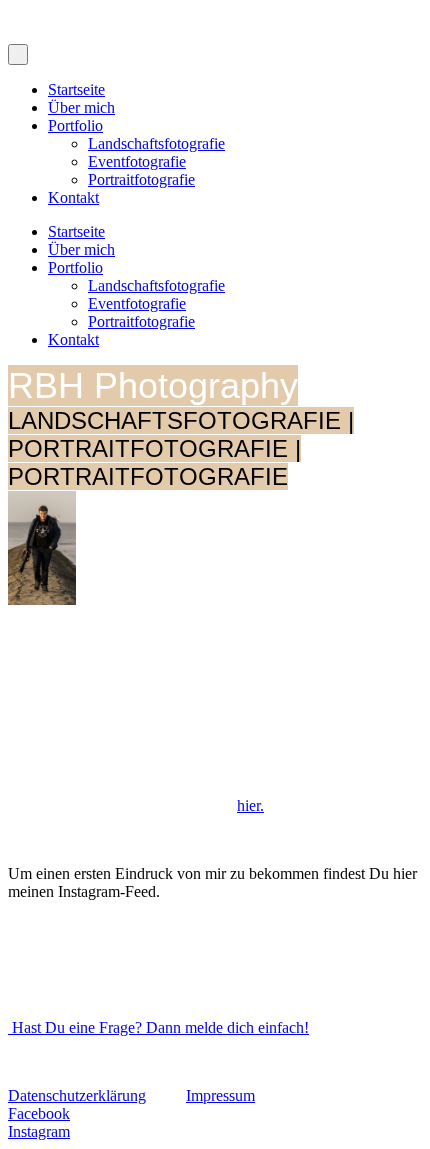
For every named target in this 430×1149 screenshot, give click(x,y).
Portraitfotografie (141, 179)
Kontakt (73, 197)
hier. (250, 805)
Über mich (81, 107)
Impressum (220, 1095)
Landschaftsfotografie (156, 143)
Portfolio (75, 125)
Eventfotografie (137, 161)
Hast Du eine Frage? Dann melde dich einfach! (158, 1027)
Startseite (76, 89)
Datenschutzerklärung (77, 1095)
